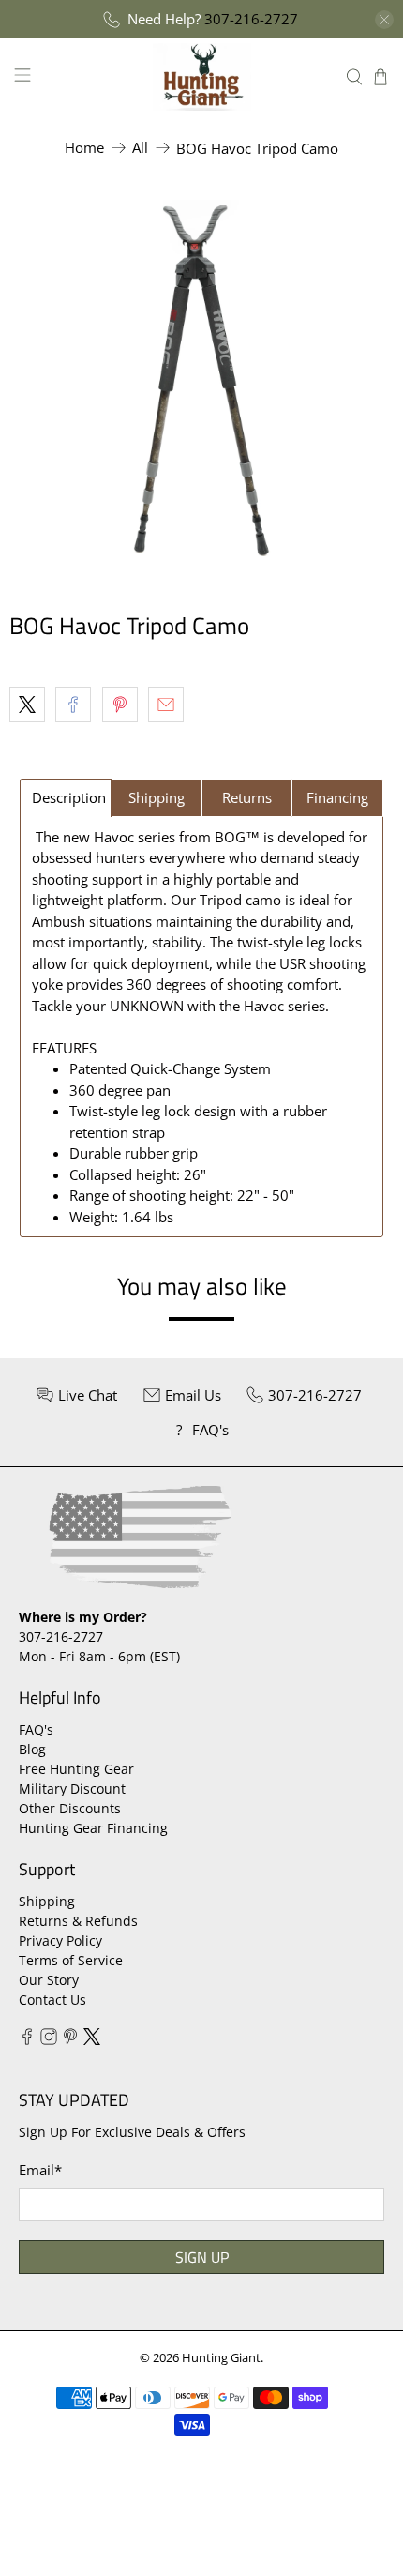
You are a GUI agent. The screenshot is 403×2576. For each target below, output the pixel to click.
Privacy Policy (60, 1940)
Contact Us (52, 2000)
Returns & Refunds (78, 1921)
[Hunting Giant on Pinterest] (70, 2040)
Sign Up (202, 2257)
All (140, 148)
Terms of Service (71, 1960)
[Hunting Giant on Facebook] (27, 2040)
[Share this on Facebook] (73, 705)
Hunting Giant (221, 2358)
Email (40, 2170)
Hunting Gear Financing (93, 1828)
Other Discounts (70, 1808)
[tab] (66, 798)
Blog (32, 1749)
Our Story (49, 1980)
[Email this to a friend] (166, 705)
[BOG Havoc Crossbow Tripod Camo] (201, 378)
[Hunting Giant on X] (92, 2040)
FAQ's (36, 1729)
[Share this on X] (27, 705)
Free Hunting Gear (76, 1769)
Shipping (47, 1901)
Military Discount (72, 1788)
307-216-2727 (251, 19)
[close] (384, 20)
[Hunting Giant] (202, 76)
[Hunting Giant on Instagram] (49, 2040)
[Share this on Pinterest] (120, 705)
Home (84, 148)
